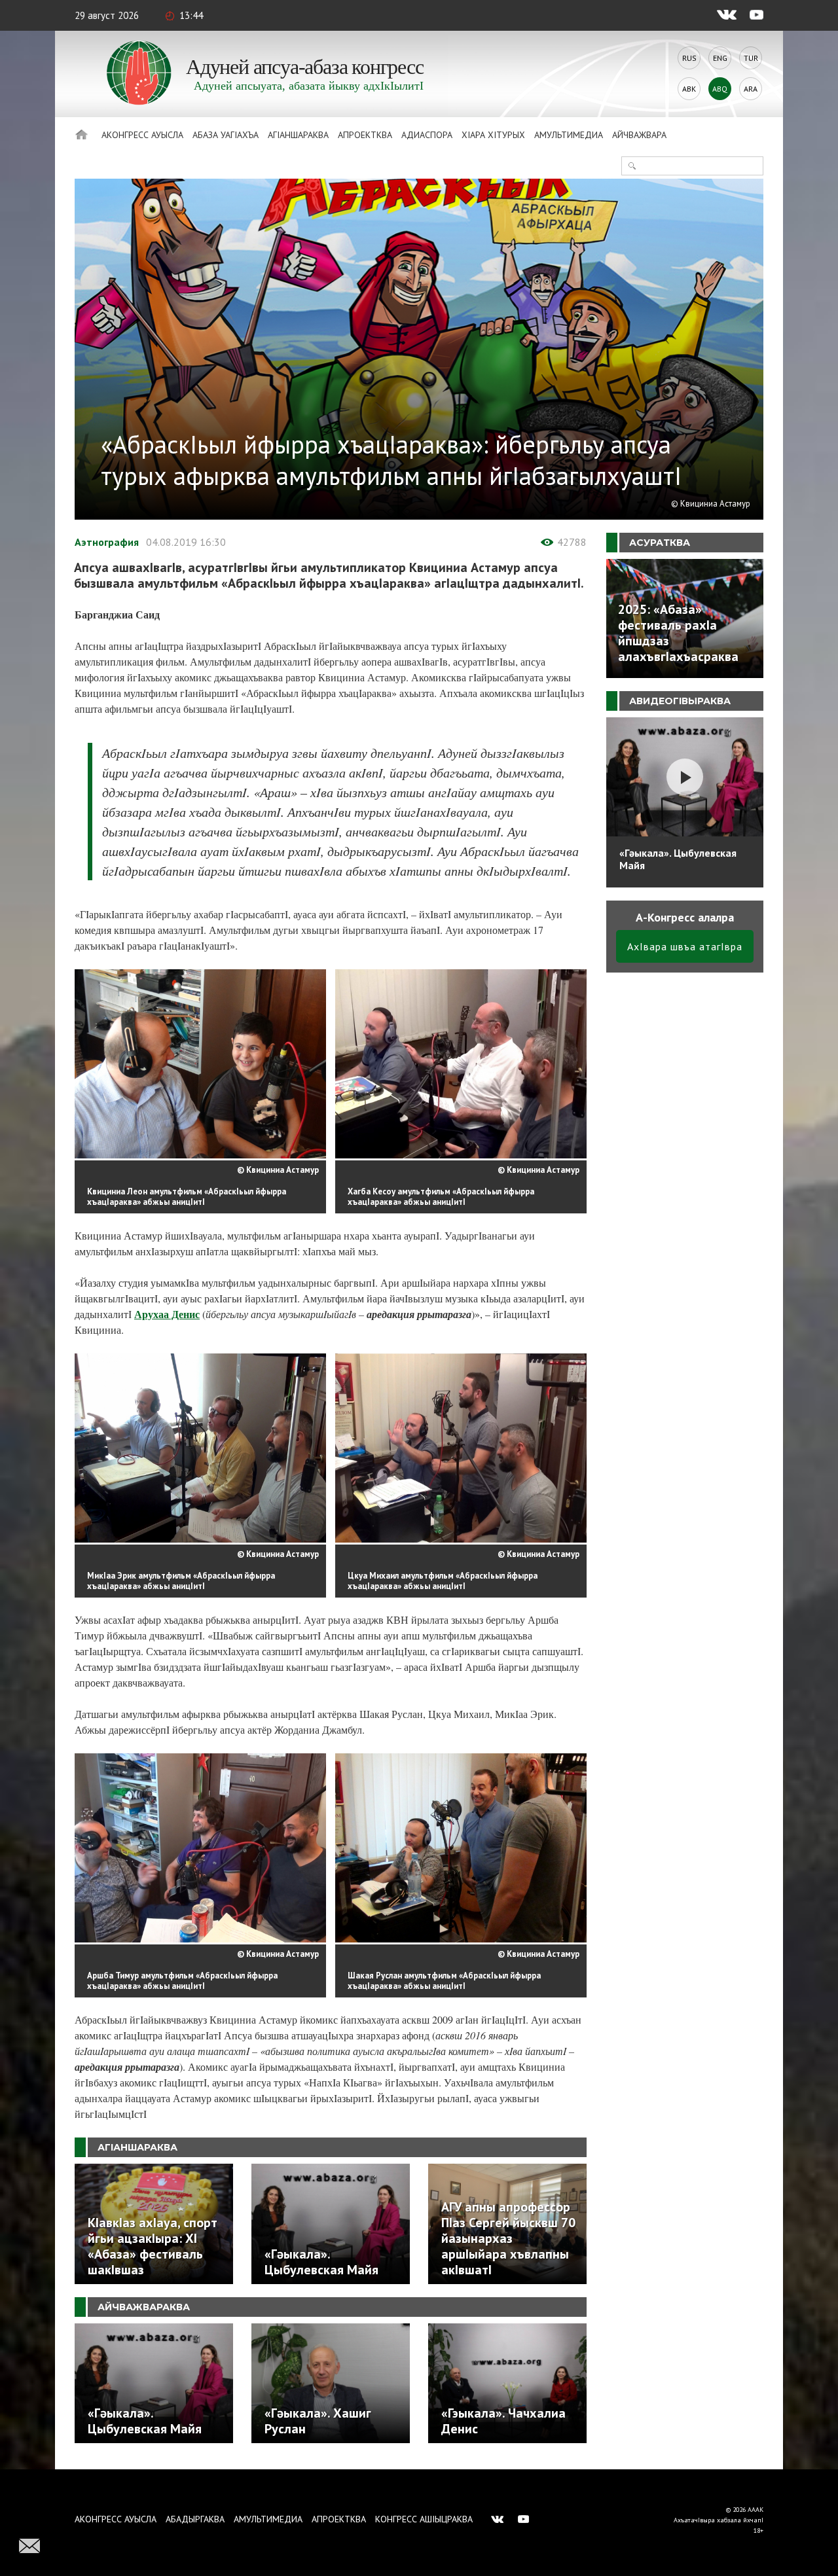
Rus (689, 58)
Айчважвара (639, 135)
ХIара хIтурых (493, 135)
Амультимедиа (569, 135)
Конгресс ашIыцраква (424, 2519)
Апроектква (365, 135)
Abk (689, 89)
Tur (751, 58)
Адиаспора (427, 135)
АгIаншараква (298, 135)
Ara (751, 89)
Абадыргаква (195, 2519)
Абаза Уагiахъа (226, 135)
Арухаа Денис (167, 1314)
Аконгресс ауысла (142, 135)
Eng (720, 58)
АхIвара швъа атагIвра (685, 946)
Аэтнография (107, 542)
